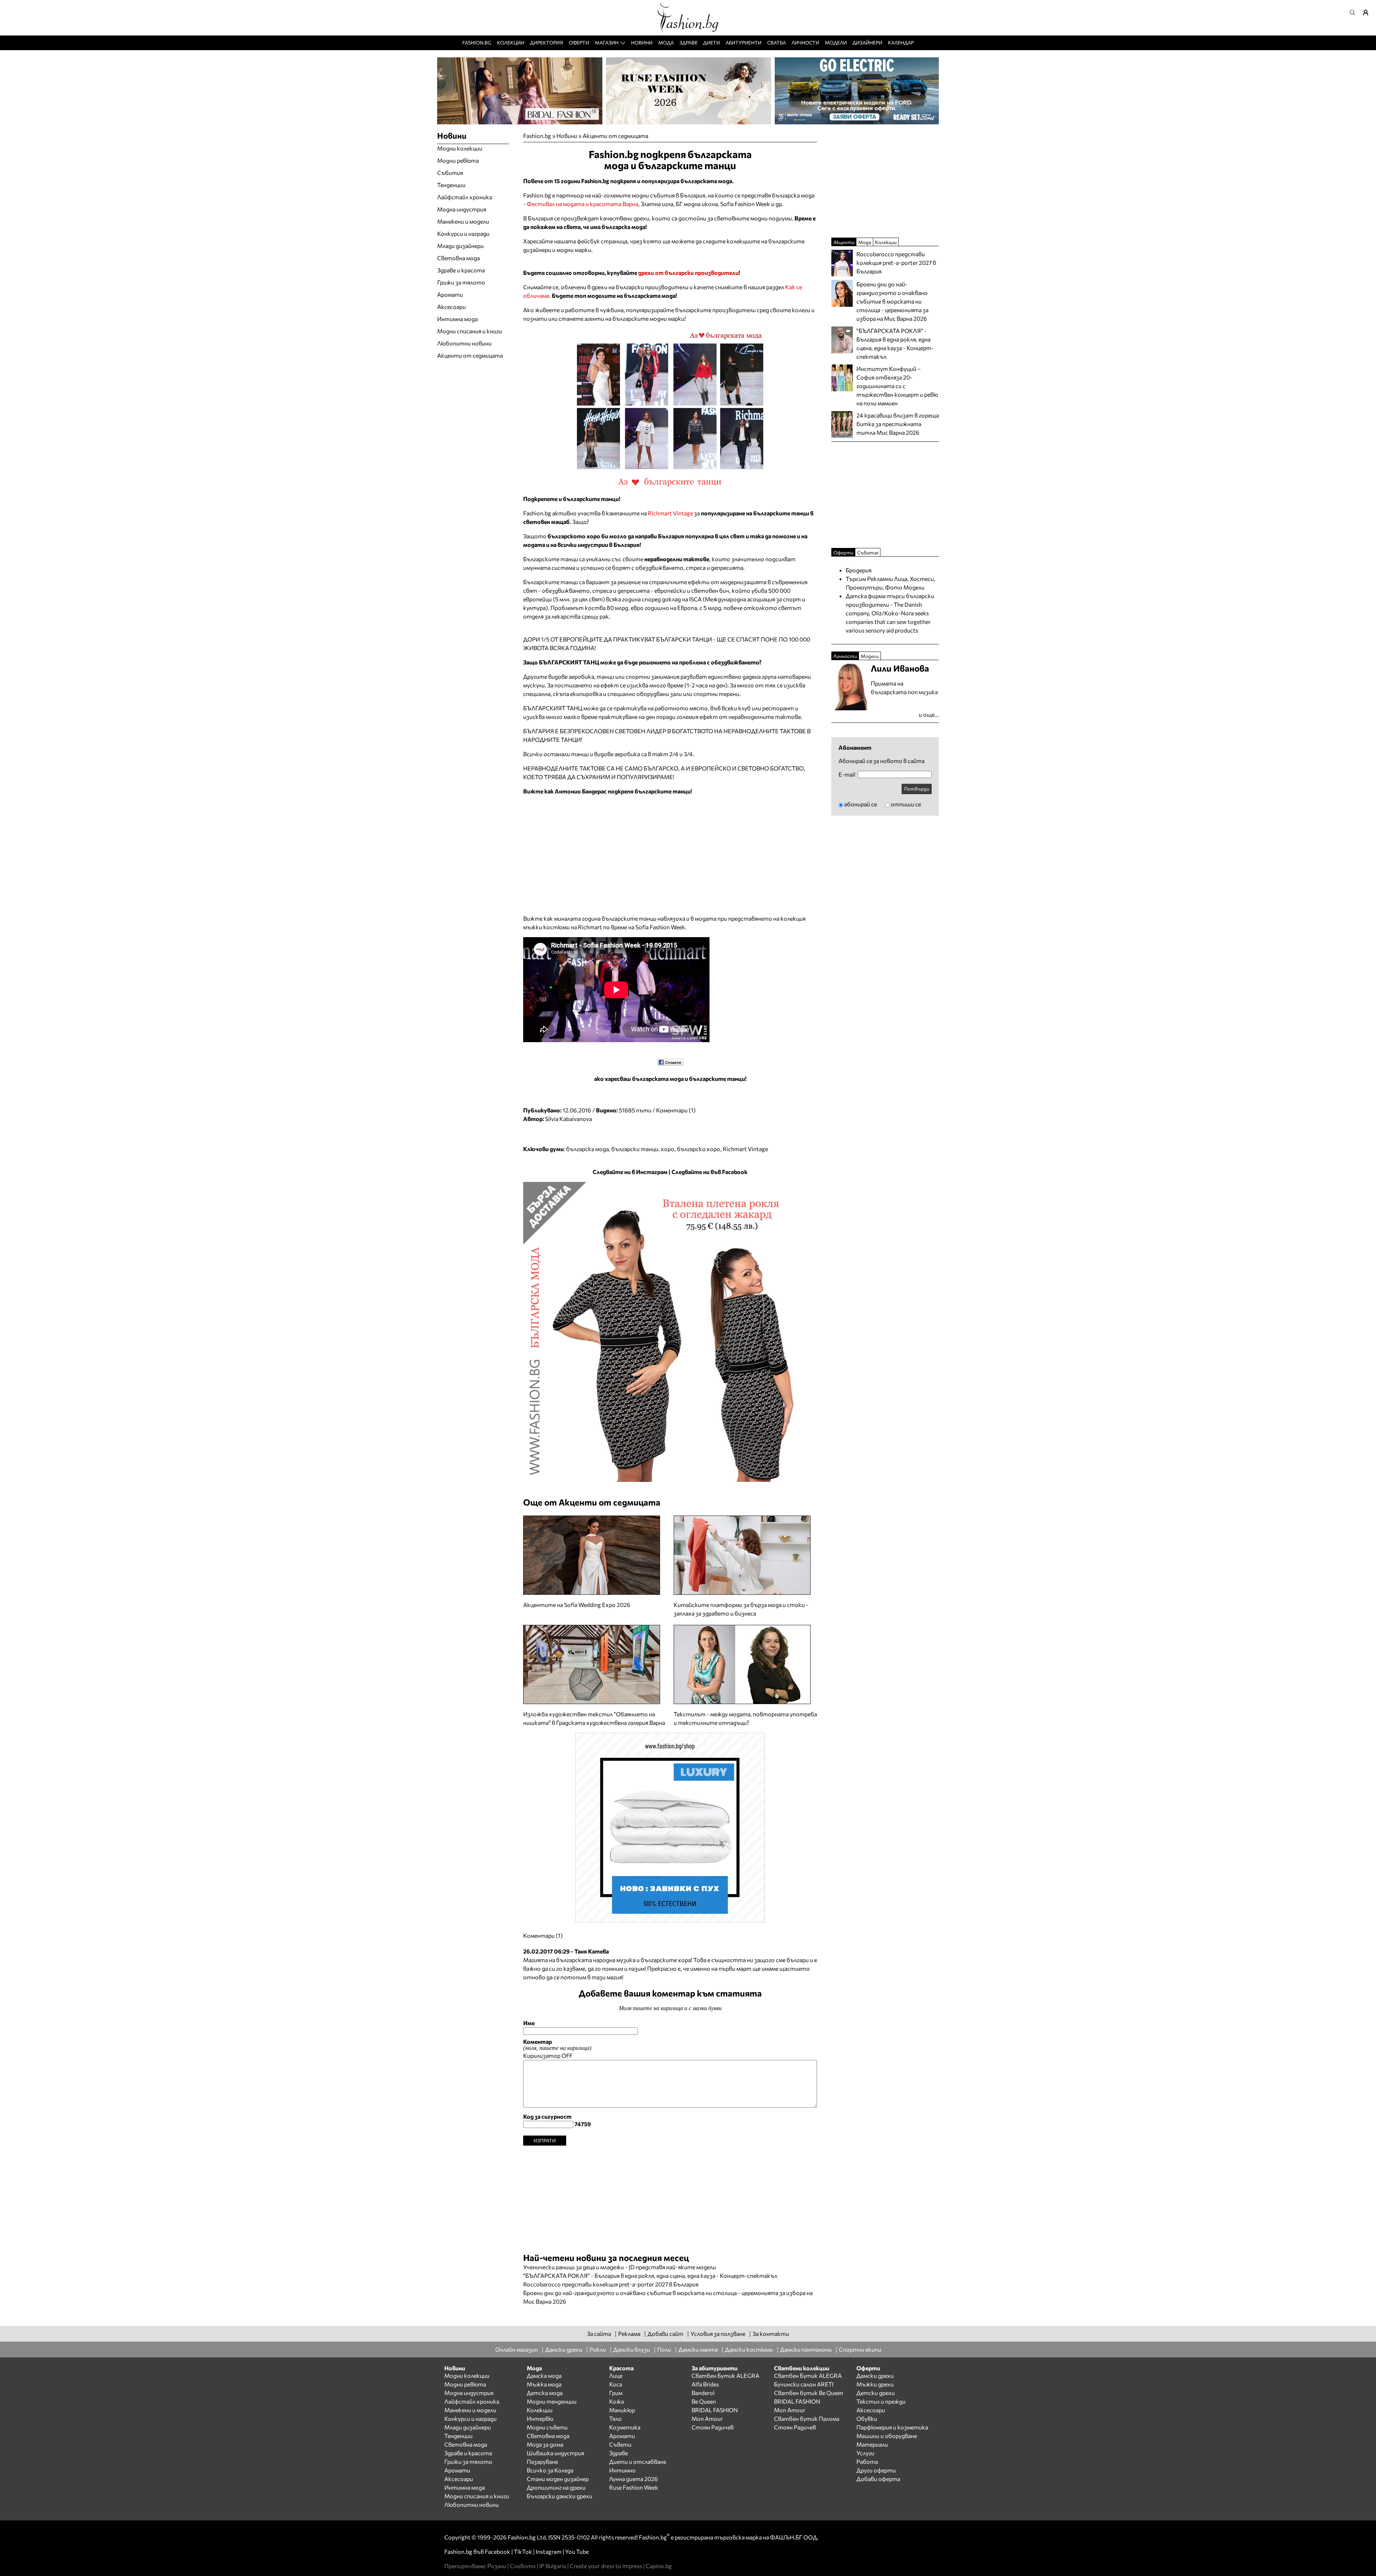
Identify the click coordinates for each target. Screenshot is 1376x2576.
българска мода (587, 1149)
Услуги (865, 2453)
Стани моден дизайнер (558, 2479)
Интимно (622, 2470)
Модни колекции (460, 148)
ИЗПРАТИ (545, 2140)
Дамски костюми (749, 2349)
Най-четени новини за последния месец (606, 2258)
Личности (805, 42)
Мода (666, 42)
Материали (872, 2444)
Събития (450, 173)
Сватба (777, 42)
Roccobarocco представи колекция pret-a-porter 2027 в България (611, 2284)
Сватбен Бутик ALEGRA (725, 2375)
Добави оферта (878, 2479)
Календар (901, 42)
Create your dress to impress (606, 2566)
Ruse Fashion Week (634, 2487)
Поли (664, 2349)
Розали (497, 2566)
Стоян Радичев (713, 2427)
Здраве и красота (461, 270)
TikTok (523, 2551)
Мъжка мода (544, 2384)
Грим (616, 2393)
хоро (668, 1149)
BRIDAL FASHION (715, 2410)
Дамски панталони (806, 2349)
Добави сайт (665, 2334)
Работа (867, 2461)
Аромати (450, 294)
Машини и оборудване (887, 2436)
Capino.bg (659, 2566)
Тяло (615, 2418)
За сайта (599, 2334)
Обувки (867, 2418)
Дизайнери (867, 42)
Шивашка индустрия (555, 2453)
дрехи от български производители (688, 273)
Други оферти (876, 2470)
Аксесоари (451, 307)
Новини (642, 42)
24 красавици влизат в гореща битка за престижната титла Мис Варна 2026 (898, 424)
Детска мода (545, 2393)
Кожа (617, 2401)
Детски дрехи (876, 2393)
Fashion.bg (477, 42)
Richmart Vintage (670, 513)
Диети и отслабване (638, 2461)
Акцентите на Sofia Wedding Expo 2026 (577, 1605)
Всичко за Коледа (550, 2470)
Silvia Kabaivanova (568, 1119)
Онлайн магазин (517, 2349)
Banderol (703, 2393)
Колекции (511, 42)
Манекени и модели (463, 221)
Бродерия (859, 570)
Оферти (579, 42)
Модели (836, 42)
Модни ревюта (458, 160)
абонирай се (861, 804)
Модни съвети (547, 2427)
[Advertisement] (670, 2196)
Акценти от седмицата (615, 136)
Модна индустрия (462, 209)
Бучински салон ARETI (804, 2384)
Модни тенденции (552, 2401)
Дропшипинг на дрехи (556, 2487)
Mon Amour (707, 2418)
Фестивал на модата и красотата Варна (582, 204)
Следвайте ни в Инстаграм (630, 1172)
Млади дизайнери (460, 246)
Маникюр (622, 2410)
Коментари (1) (676, 1110)
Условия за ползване (718, 2334)
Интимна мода (457, 319)
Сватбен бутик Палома (807, 2418)
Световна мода (458, 258)
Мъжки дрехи (875, 2384)
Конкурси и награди (463, 233)
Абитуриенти (744, 42)
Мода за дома (545, 2444)
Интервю (540, 2418)
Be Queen (704, 2401)
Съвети (620, 2444)
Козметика (625, 2427)
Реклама (629, 2334)
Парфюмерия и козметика (892, 2427)
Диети (711, 42)
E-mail (847, 774)
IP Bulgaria (553, 2566)
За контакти (771, 2334)
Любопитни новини (464, 343)
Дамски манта (698, 2349)
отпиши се (906, 804)
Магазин (607, 42)
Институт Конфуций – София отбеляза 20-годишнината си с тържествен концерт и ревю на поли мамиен (897, 386)
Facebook (498, 2551)
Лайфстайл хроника (465, 197)
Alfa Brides (705, 2384)
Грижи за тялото (461, 282)
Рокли (598, 2349)
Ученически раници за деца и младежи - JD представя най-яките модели (620, 2267)
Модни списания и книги (470, 331)
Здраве (689, 42)
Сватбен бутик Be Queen (809, 2393)
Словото (523, 2566)
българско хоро (699, 1149)
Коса (616, 2384)
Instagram (549, 2551)
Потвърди (917, 789)
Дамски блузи (632, 2349)
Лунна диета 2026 (634, 2479)
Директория (546, 42)
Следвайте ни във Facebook (709, 1172)
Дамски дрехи (564, 2349)
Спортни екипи (860, 2349)
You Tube (577, 2551)
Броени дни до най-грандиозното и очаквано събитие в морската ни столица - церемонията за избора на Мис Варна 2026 (892, 301)
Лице (616, 2375)
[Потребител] (1368, 13)
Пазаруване (542, 2461)
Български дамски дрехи (560, 2496)
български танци (635, 1149)
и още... (929, 714)
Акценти (844, 242)
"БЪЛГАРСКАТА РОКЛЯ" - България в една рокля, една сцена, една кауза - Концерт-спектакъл (650, 2276)
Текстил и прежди (881, 2401)
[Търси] (1354, 13)
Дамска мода (544, 2375)
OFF (567, 2055)
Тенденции (451, 185)
